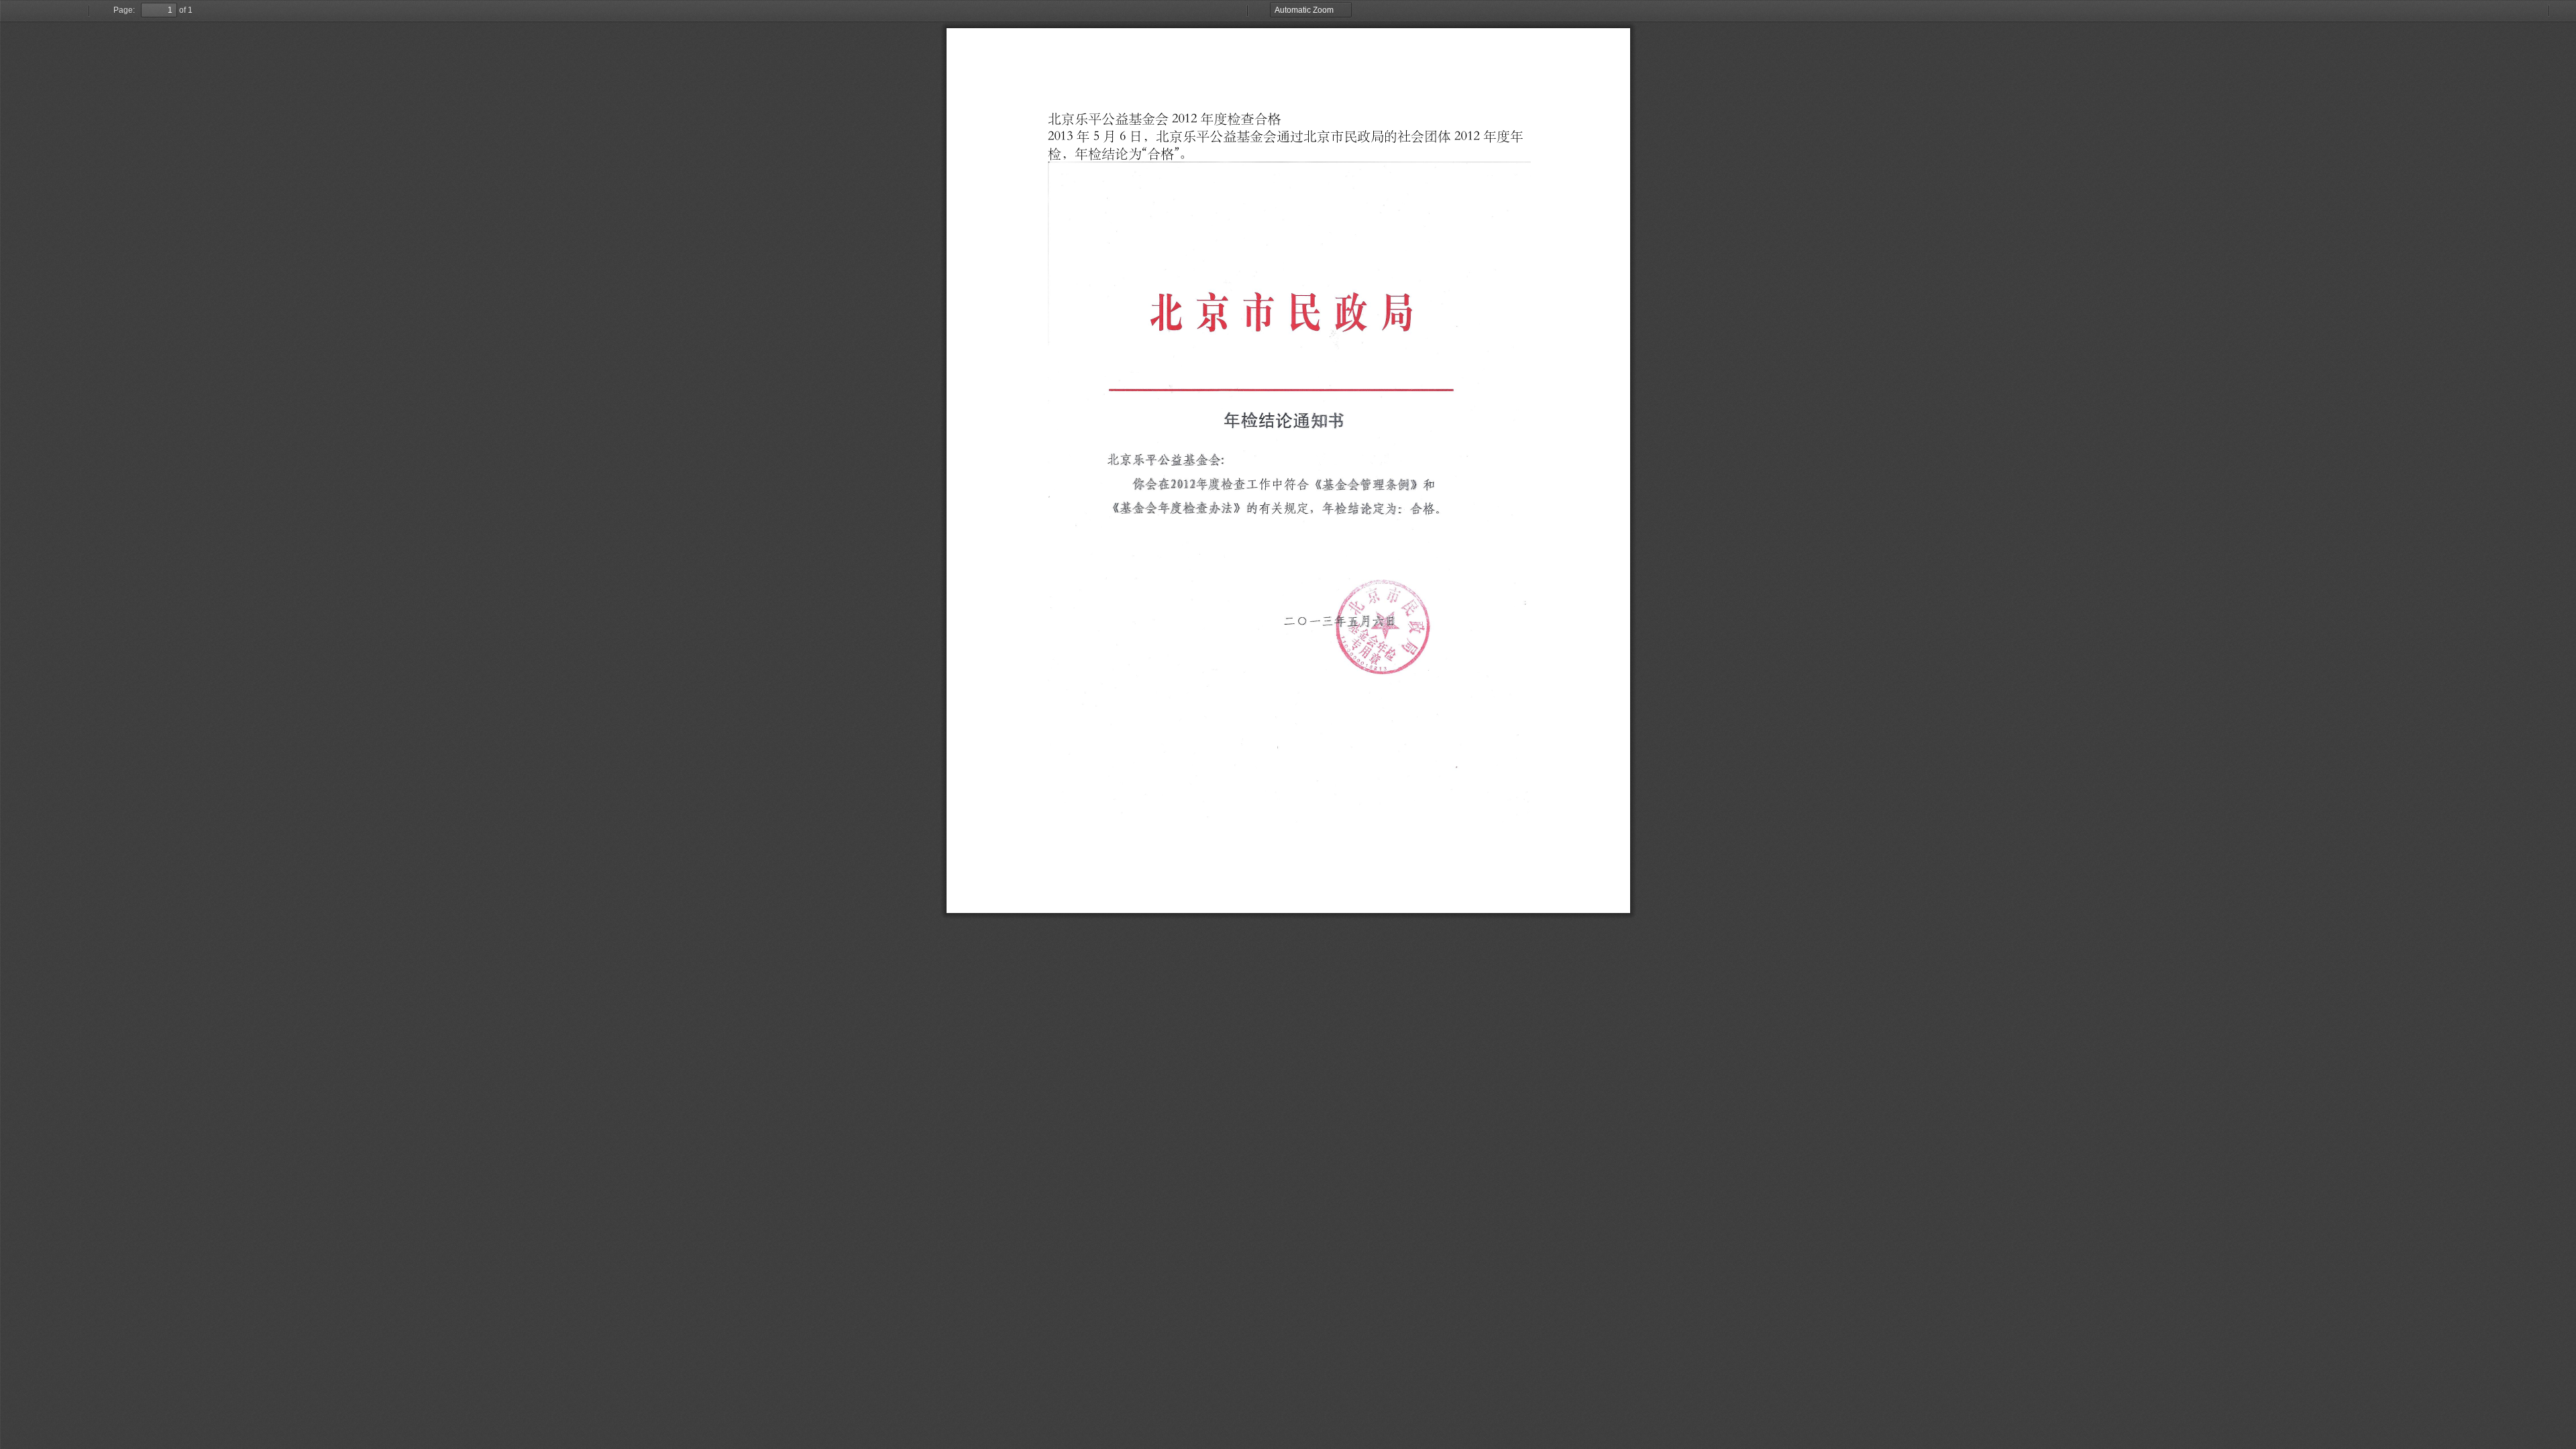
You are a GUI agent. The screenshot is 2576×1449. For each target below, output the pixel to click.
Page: (124, 10)
